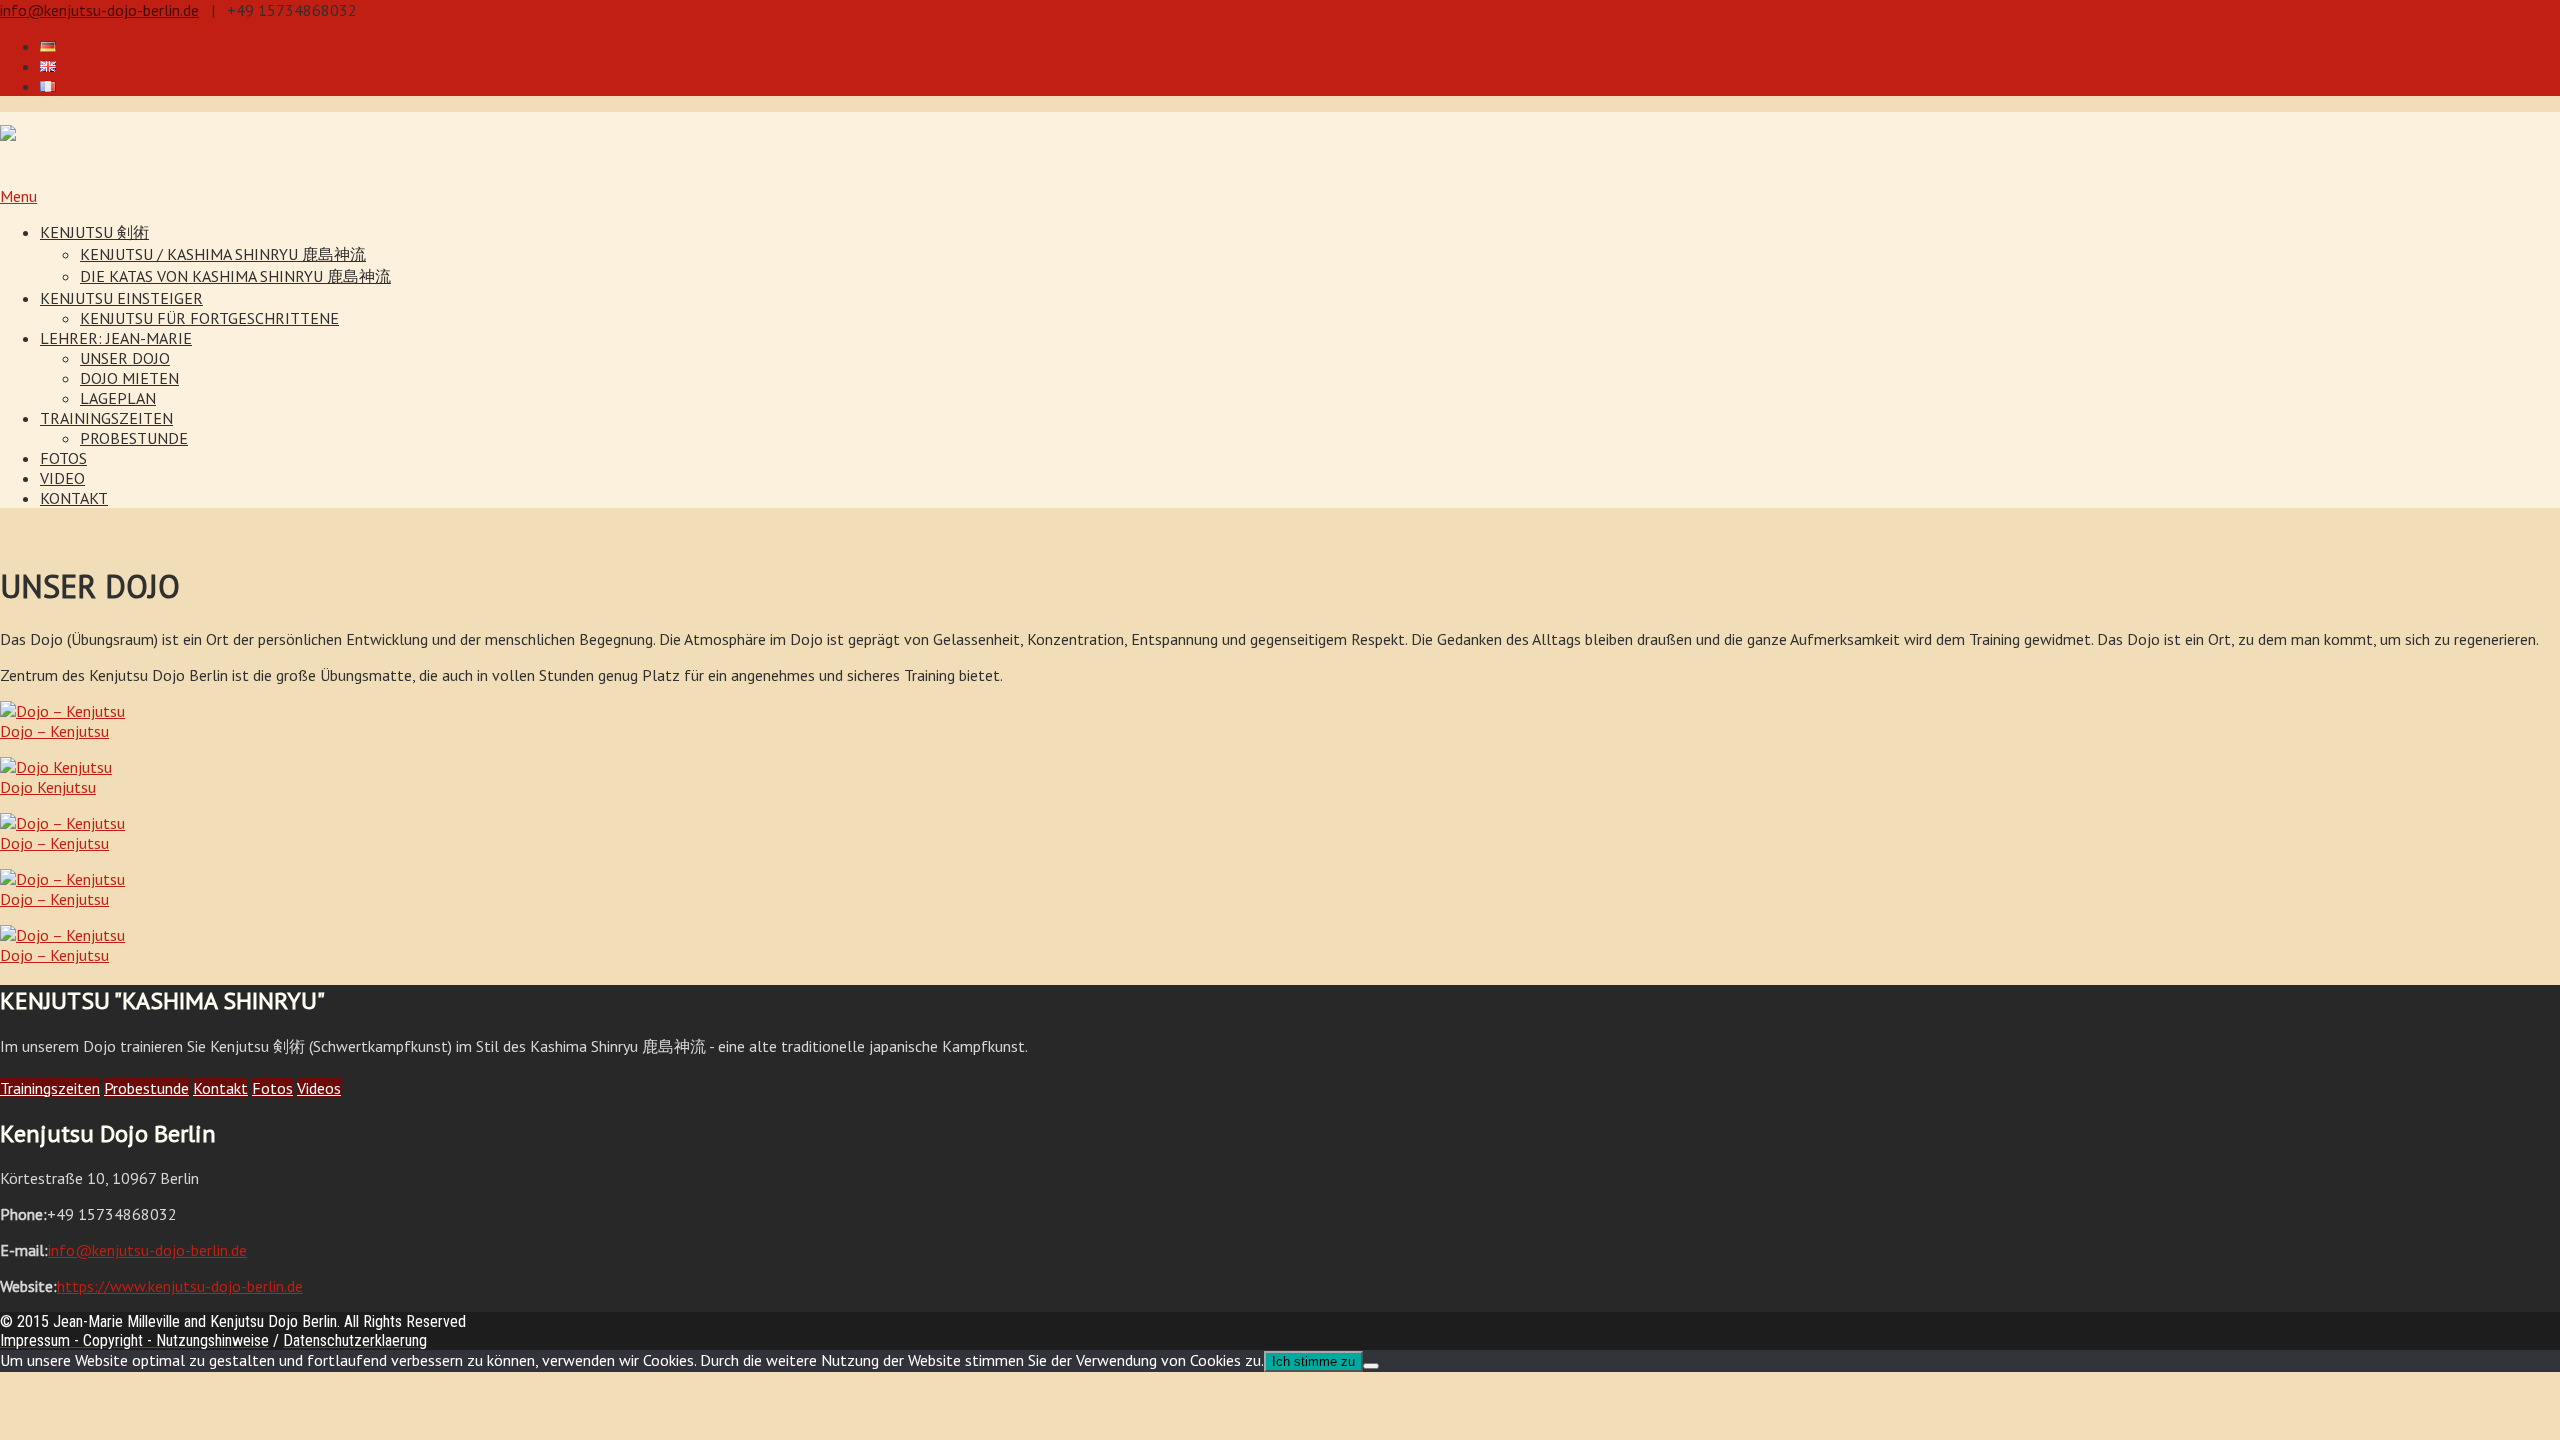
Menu (18, 196)
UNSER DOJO (125, 358)
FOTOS (63, 458)
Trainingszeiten (50, 1088)
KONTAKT (74, 498)
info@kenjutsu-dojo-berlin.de (99, 10)
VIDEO (62, 478)
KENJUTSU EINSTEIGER (121, 298)
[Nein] (1371, 1366)
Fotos (272, 1088)
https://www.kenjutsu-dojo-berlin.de (180, 1286)
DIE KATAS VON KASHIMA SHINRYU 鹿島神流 (235, 276)
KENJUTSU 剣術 (94, 232)
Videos (319, 1088)
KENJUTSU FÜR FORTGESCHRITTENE (209, 318)
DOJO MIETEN (129, 378)
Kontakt (220, 1088)
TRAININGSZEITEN (106, 418)
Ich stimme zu (1313, 1361)
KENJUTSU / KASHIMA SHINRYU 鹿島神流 (223, 254)
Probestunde (146, 1088)
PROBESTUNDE (134, 438)
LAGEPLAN (118, 398)
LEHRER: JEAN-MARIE (116, 338)
